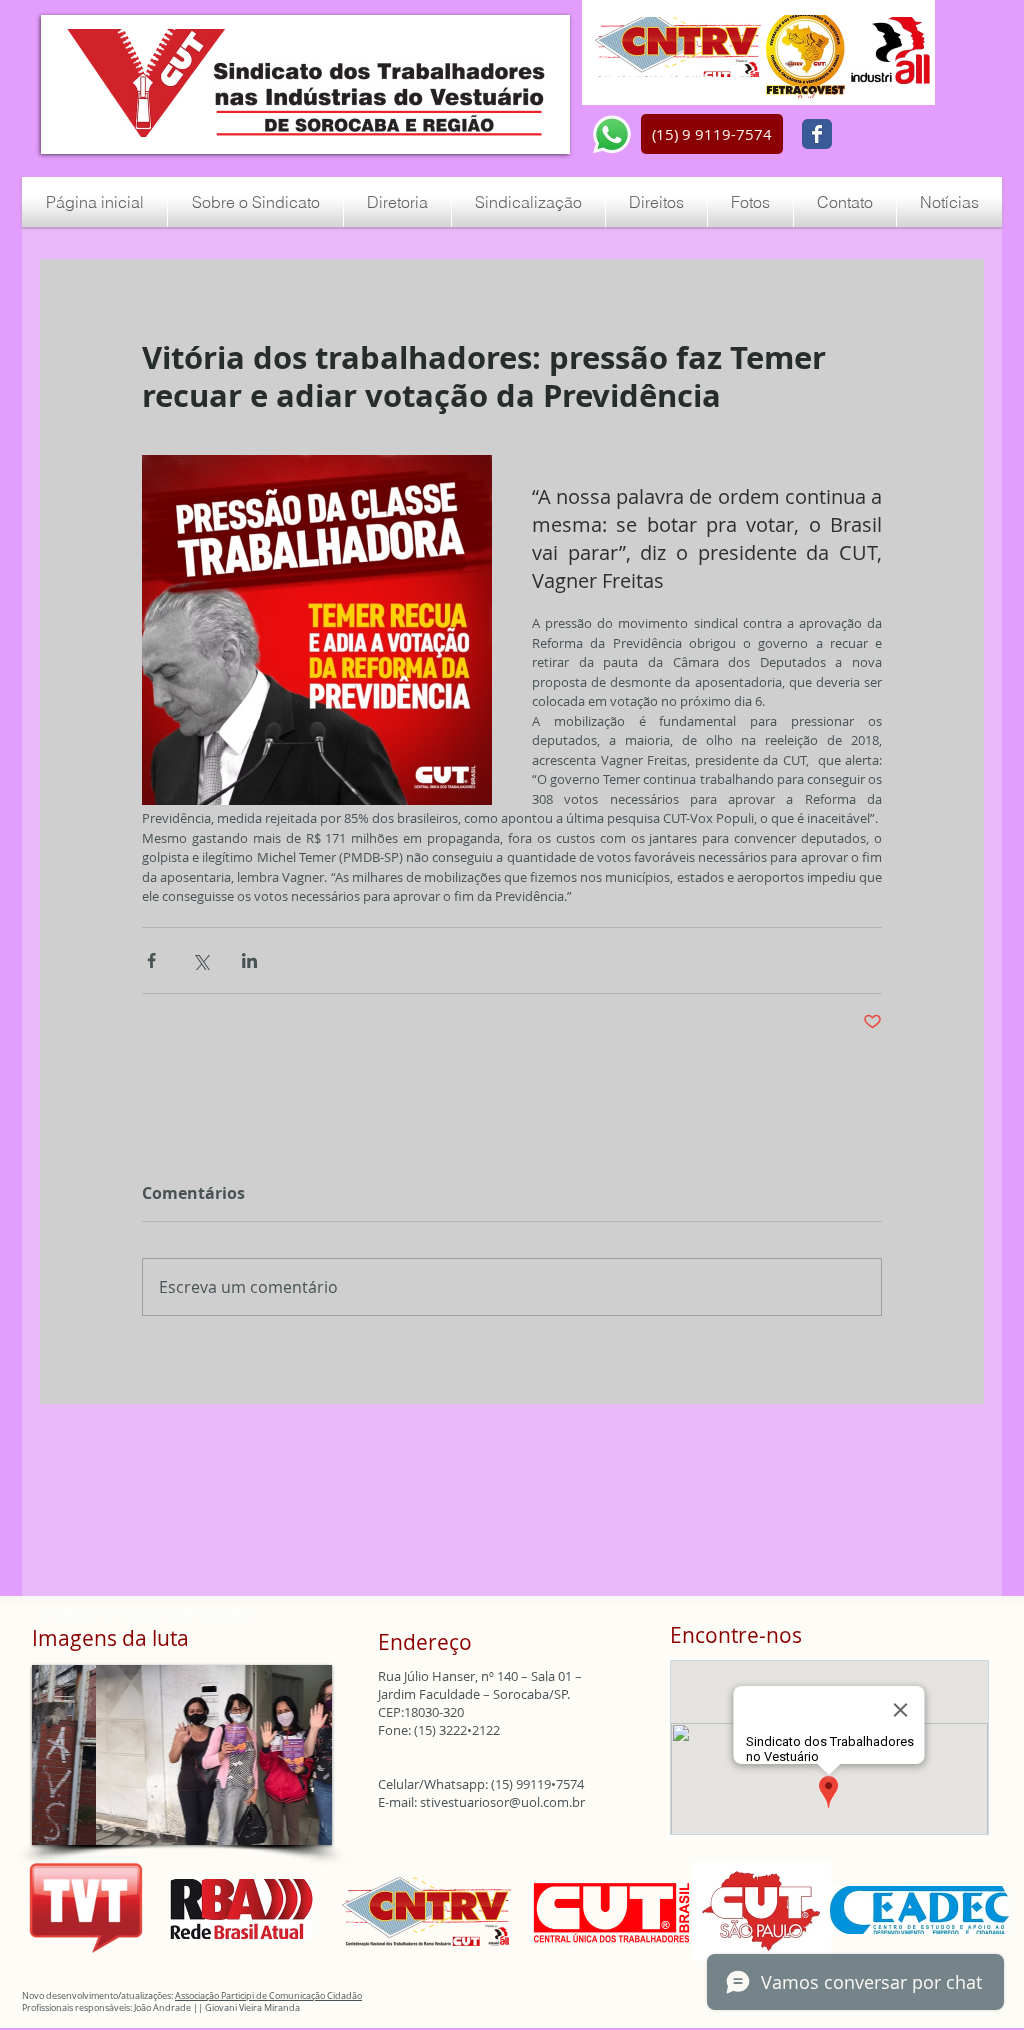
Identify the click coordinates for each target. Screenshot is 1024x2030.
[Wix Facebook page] (817, 134)
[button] (712, 134)
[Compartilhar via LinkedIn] (249, 960)
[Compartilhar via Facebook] (151, 960)
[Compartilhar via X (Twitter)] (200, 960)
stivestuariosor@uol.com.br (502, 1802)
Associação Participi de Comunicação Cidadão (268, 1996)
